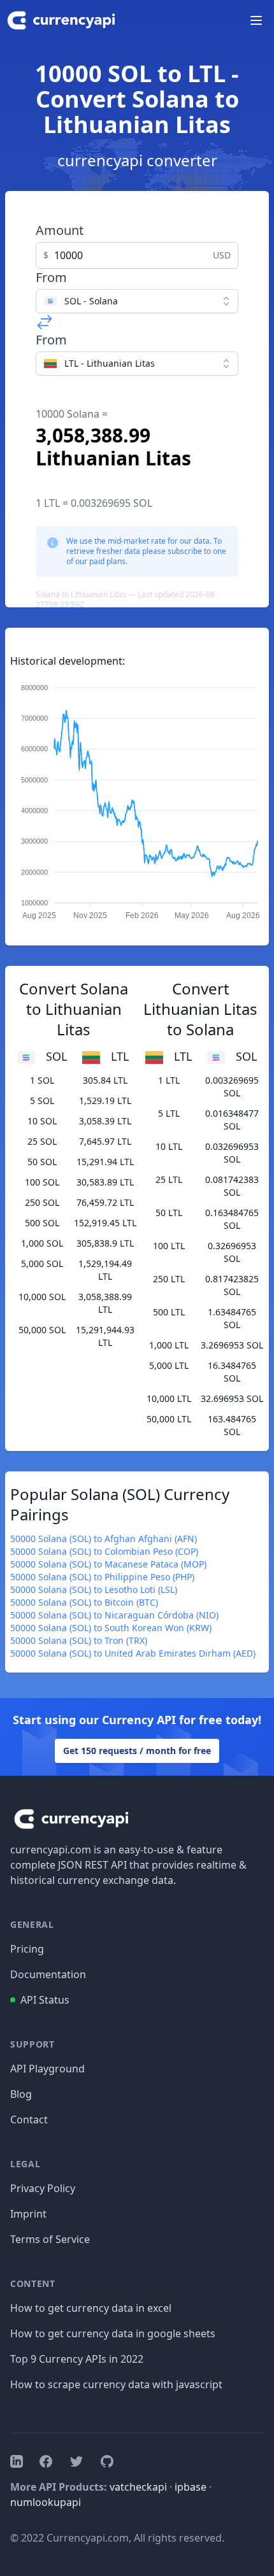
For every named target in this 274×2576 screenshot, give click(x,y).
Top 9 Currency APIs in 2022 (77, 2359)
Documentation (48, 1974)
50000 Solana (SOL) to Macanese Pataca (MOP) (108, 1564)
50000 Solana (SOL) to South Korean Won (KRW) (111, 1628)
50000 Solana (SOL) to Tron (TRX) (79, 1640)
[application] (137, 796)
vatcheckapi (138, 2487)
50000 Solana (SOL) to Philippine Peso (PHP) (102, 1577)
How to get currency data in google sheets (113, 2333)
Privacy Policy (43, 2188)
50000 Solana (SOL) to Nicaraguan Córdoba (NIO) (114, 1615)
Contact (29, 2120)
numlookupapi (46, 2502)
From (51, 277)
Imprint (28, 2214)
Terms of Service (50, 2239)
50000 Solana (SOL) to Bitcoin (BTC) (84, 1602)
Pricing (27, 1949)
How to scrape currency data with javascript (116, 2384)
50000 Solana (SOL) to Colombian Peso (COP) (104, 1551)
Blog (21, 2094)
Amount (60, 230)
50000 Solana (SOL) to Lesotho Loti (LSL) (94, 1589)
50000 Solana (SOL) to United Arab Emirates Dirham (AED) (133, 1653)
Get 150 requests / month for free (137, 1751)
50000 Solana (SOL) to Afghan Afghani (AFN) (104, 1539)
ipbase (191, 2487)
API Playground (47, 2069)
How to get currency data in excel (91, 2308)
